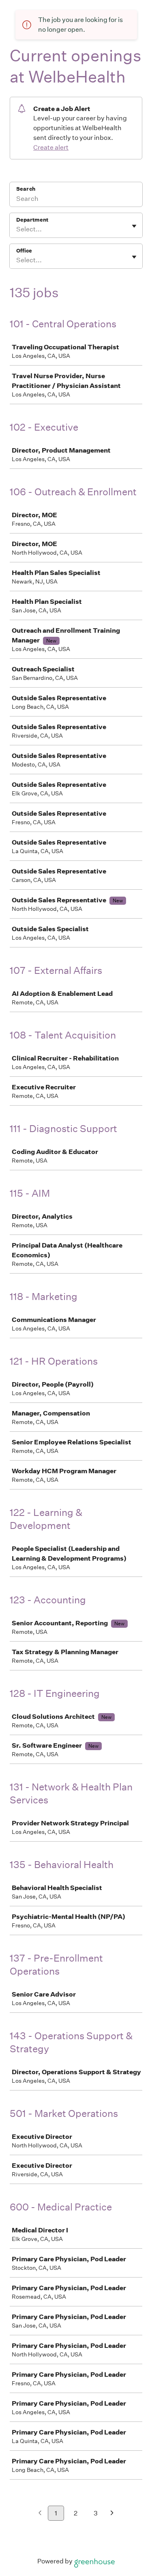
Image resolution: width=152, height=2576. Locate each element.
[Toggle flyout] (134, 226)
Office (24, 251)
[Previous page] (40, 2514)
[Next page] (112, 2514)
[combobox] (17, 229)
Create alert (51, 147)
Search (26, 189)
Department (32, 220)
